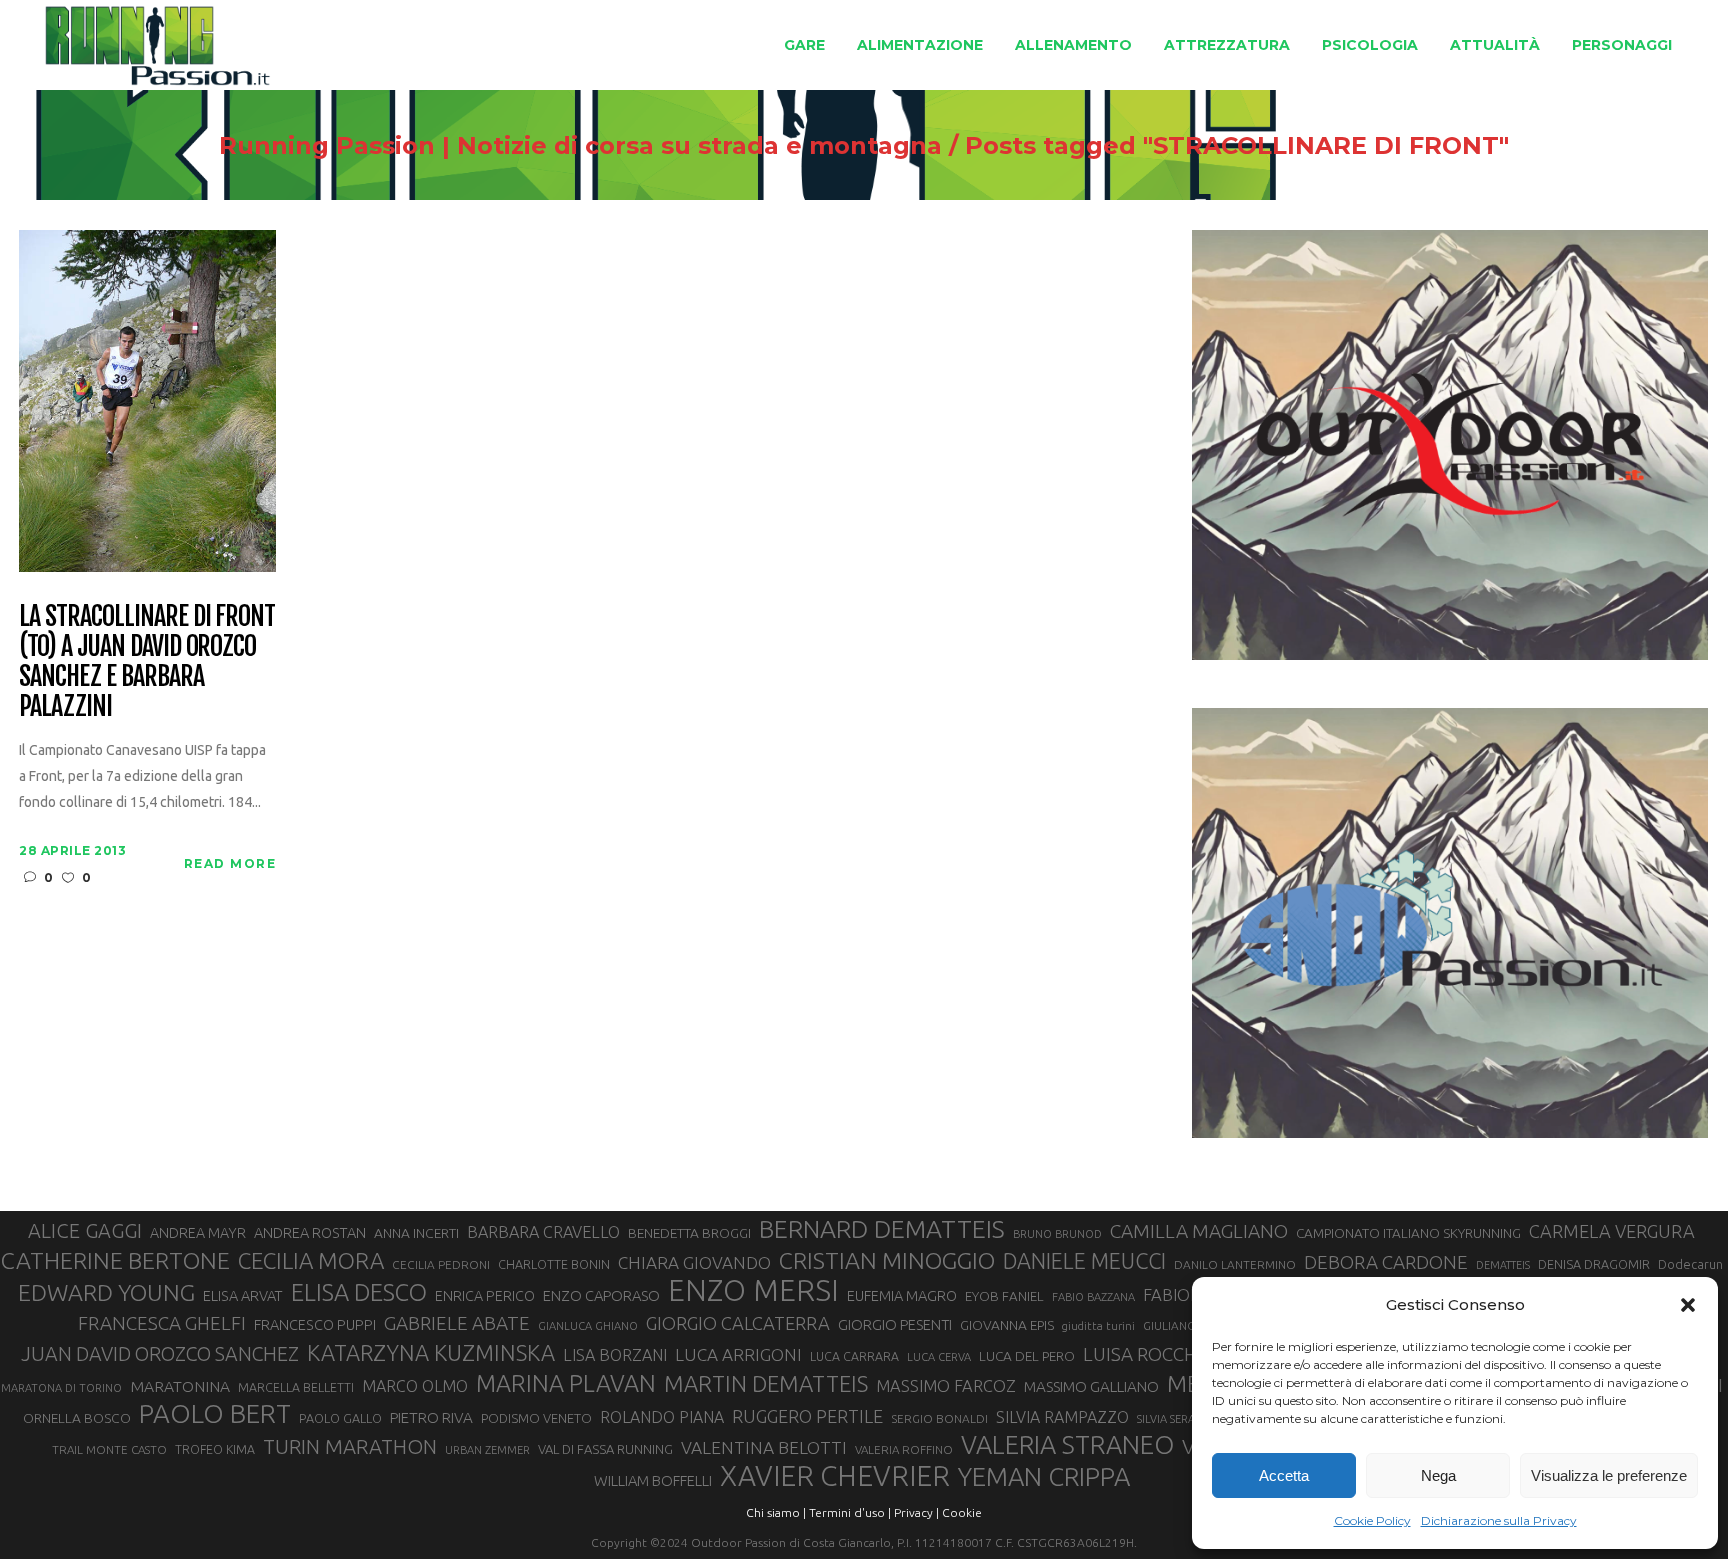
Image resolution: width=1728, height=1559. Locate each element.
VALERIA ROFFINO (904, 1449)
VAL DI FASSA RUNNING (605, 1449)
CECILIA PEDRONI (441, 1264)
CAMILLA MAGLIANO (1199, 1231)
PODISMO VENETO (536, 1418)
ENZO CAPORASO (601, 1295)
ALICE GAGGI (85, 1230)
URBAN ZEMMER (487, 1450)
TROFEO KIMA (215, 1449)
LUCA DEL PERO (1027, 1356)
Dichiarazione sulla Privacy (1499, 1520)
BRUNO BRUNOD (1057, 1234)
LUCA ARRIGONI (738, 1354)
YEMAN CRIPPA (1044, 1477)
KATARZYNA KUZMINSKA (431, 1352)
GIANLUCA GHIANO (588, 1326)
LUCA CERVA (939, 1357)
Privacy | (916, 1512)
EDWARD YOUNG (106, 1292)
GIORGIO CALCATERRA (738, 1323)
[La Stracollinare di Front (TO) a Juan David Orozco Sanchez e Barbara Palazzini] (147, 399)
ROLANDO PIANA (662, 1417)
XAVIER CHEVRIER (835, 1476)
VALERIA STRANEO (1067, 1445)
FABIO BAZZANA (1093, 1297)
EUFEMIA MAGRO (902, 1295)
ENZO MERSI (753, 1291)
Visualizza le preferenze (1609, 1475)
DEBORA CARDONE (1386, 1262)
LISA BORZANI (615, 1355)
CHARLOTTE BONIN (554, 1264)
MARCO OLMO (415, 1386)
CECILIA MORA (311, 1260)
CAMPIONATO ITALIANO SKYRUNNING (1408, 1233)
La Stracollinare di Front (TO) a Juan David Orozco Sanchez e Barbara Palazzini (147, 662)
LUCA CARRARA (854, 1356)
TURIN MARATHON (350, 1446)
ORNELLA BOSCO (77, 1418)
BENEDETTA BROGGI (689, 1233)
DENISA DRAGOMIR (1594, 1264)
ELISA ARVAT (243, 1295)
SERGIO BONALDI (939, 1418)
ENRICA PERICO (485, 1296)
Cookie (962, 1512)
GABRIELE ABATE (457, 1323)
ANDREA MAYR (198, 1233)
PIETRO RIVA (431, 1417)
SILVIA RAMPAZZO (1062, 1417)
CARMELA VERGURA (1612, 1231)
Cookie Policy (1372, 1520)
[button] (1688, 1305)
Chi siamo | (776, 1512)
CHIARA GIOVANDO (694, 1262)
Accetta (1284, 1475)
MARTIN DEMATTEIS (766, 1383)
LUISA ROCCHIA (1148, 1354)
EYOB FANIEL (1004, 1296)
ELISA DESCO (359, 1292)
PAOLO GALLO (340, 1418)
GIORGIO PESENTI (895, 1324)
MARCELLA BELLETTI (296, 1387)
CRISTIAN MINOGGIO (887, 1260)
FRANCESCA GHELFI (162, 1323)
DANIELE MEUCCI (1084, 1261)
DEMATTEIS (1503, 1265)
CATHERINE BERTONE (115, 1260)
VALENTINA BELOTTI (764, 1447)
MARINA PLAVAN (566, 1383)
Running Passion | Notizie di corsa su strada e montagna (580, 146)
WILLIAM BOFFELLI (653, 1480)
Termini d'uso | (850, 1512)
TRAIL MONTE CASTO (109, 1449)
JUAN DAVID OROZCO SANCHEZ (160, 1354)
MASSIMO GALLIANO (1091, 1386)
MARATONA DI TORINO (61, 1388)
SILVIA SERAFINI (1176, 1419)
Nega (1438, 1475)
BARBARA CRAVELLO (543, 1232)
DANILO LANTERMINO (1235, 1264)
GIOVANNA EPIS (1007, 1325)
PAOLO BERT (215, 1414)
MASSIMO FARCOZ (946, 1386)
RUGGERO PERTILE (807, 1416)
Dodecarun (1690, 1264)
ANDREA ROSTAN (310, 1232)
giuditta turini (1098, 1326)
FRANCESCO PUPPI (315, 1324)
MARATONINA (180, 1386)
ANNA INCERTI (416, 1233)
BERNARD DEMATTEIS (882, 1229)
